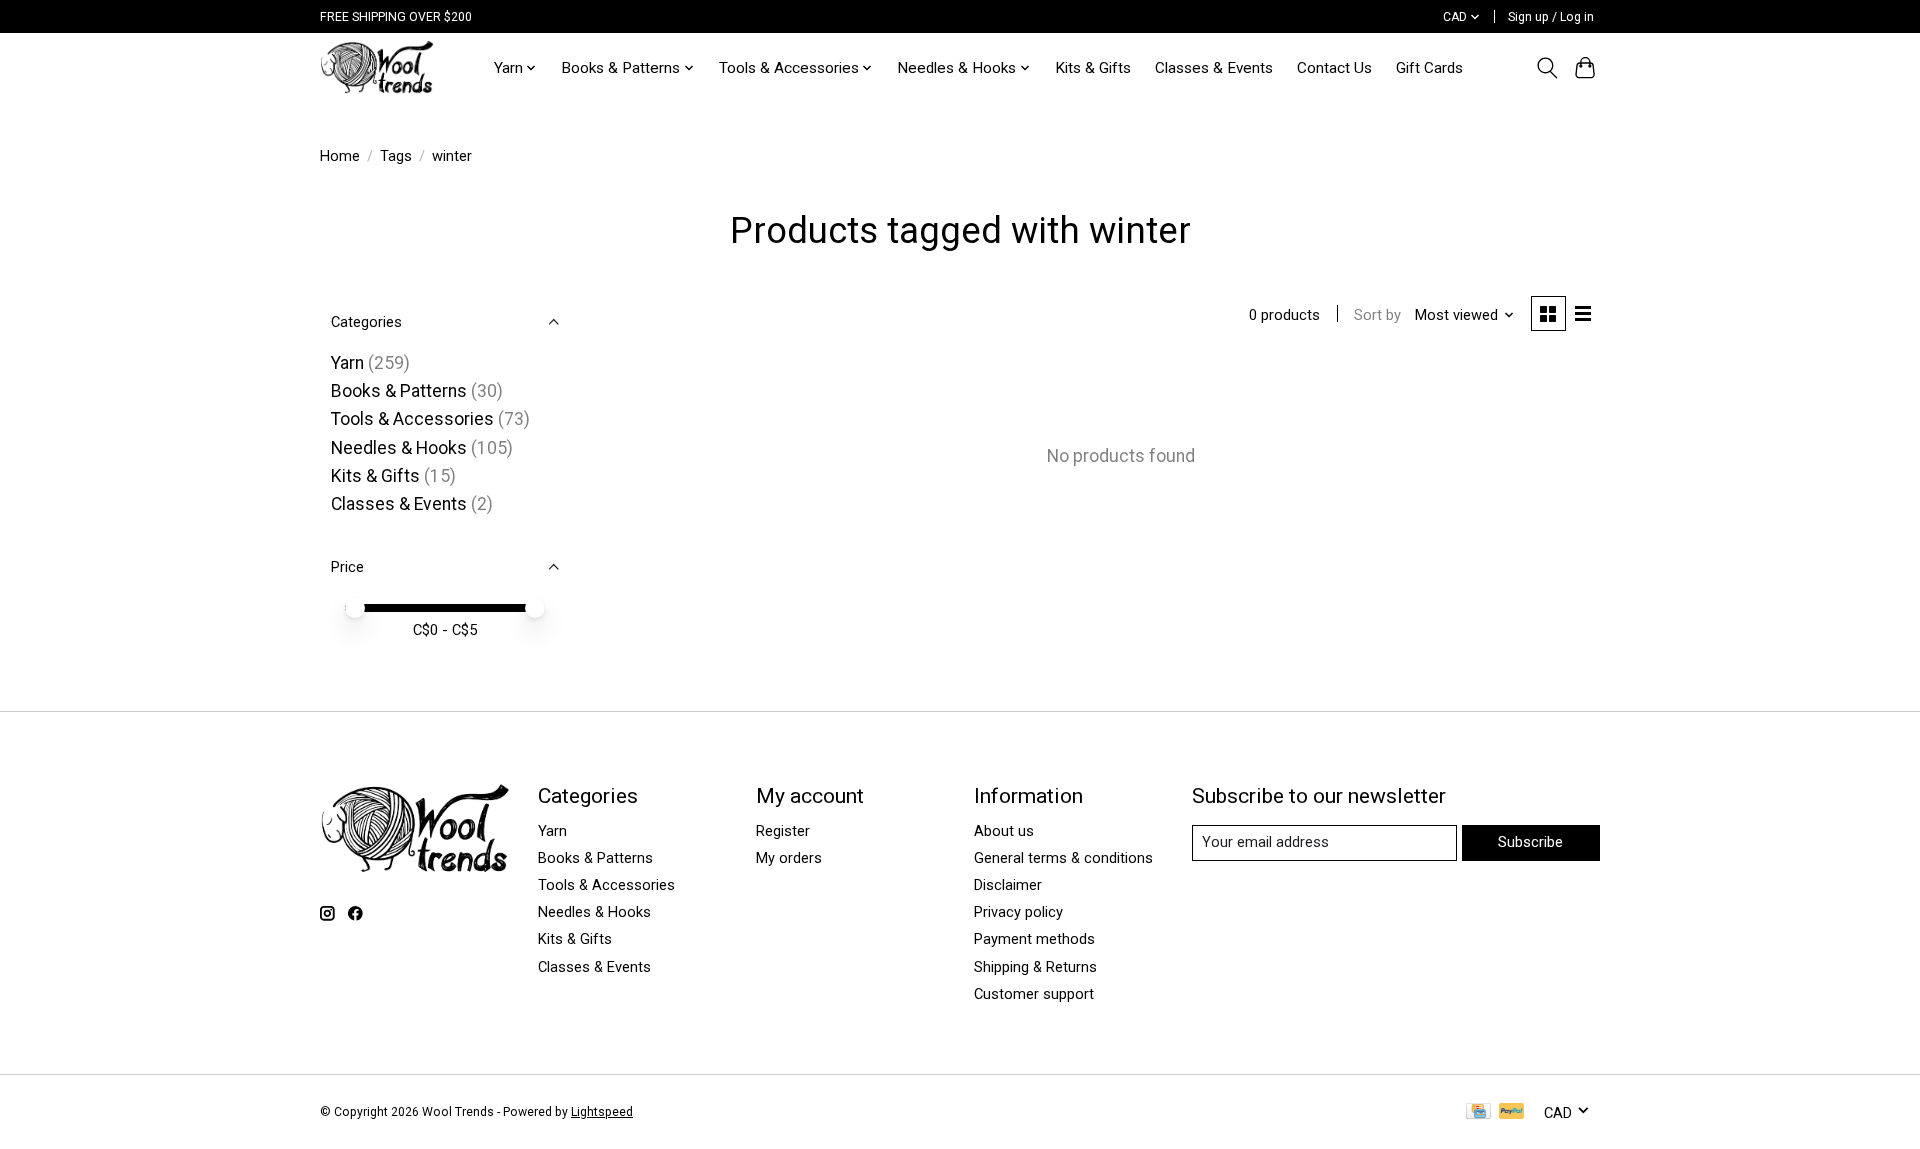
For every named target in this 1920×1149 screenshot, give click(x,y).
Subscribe (1530, 842)
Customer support (1034, 994)
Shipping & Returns (1035, 967)
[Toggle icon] (1546, 68)
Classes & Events (1214, 68)
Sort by (1377, 315)
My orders (789, 858)
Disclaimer (1008, 885)
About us (1004, 831)
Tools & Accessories (412, 419)
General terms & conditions (1063, 858)
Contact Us (1334, 68)
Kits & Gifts (1093, 68)
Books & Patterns (399, 391)
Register (783, 831)
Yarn (347, 363)
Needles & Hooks (399, 448)
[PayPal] (1512, 1112)
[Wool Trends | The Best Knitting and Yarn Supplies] (377, 67)
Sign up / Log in (1551, 17)
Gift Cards (1429, 68)
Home (340, 156)
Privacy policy (1018, 912)
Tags (396, 156)
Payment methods (1034, 939)
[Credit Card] (1478, 1112)
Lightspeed (602, 1112)
